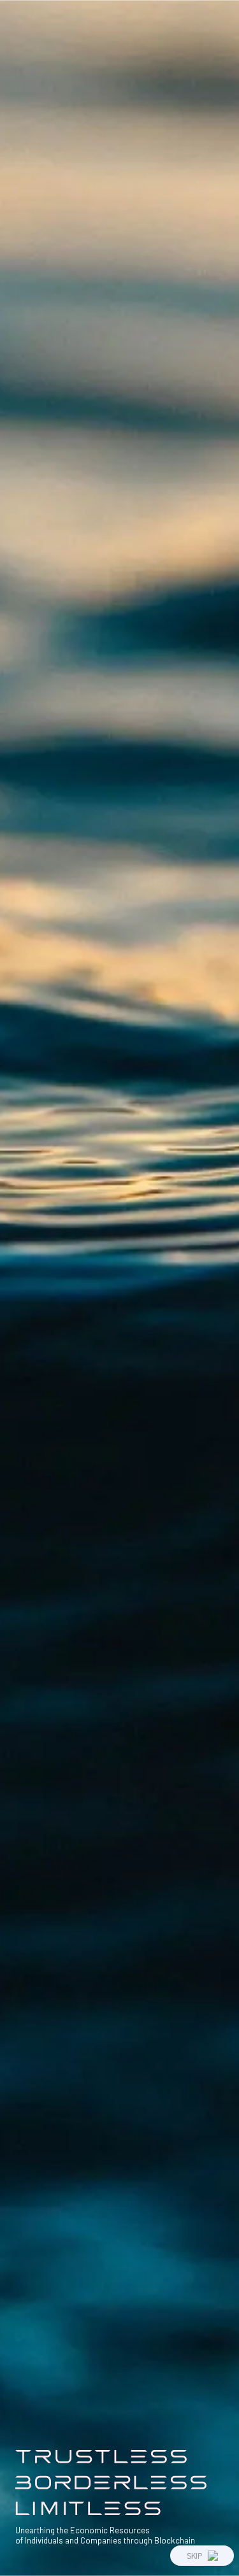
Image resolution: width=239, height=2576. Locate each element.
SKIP (195, 2555)
